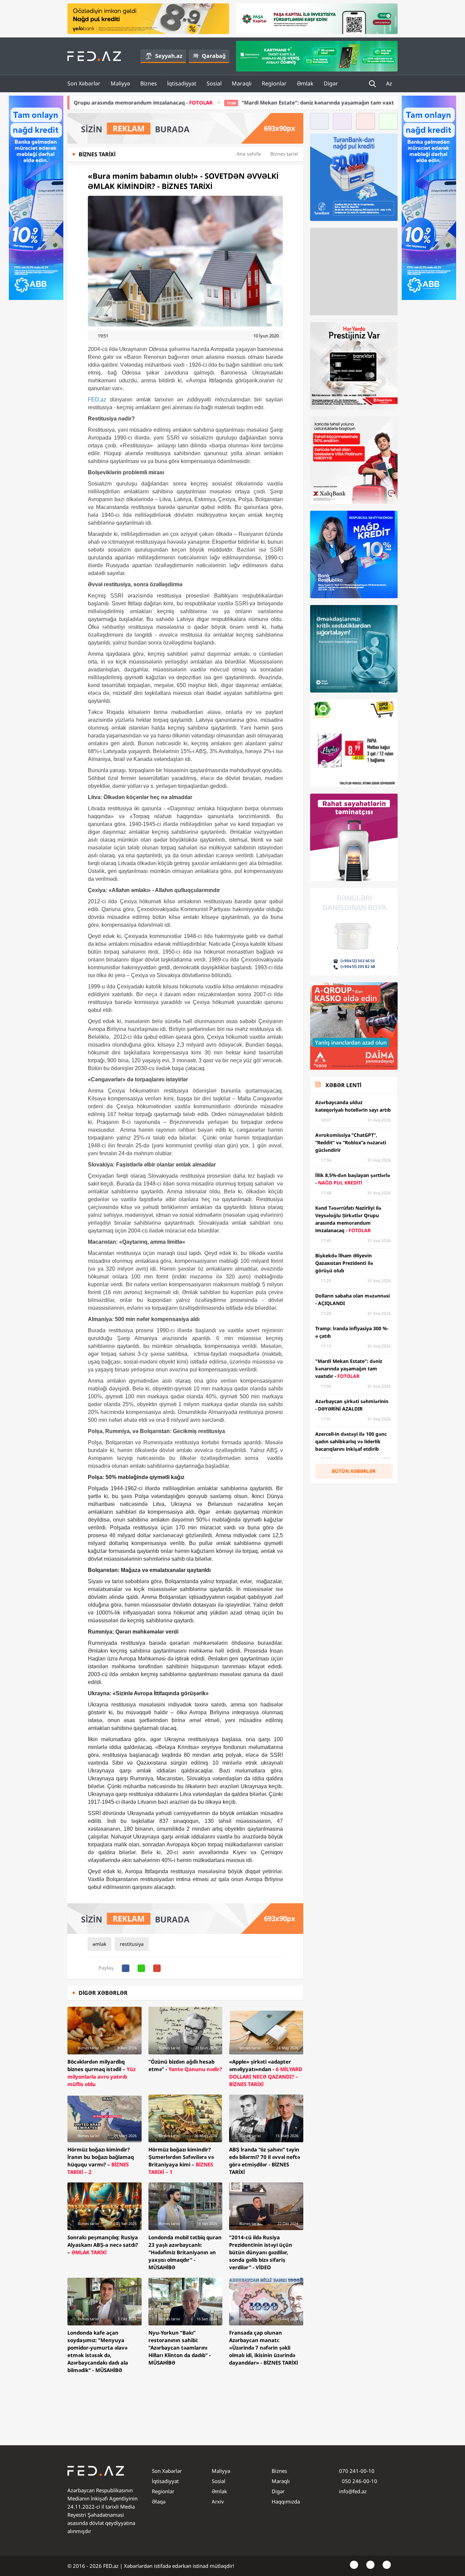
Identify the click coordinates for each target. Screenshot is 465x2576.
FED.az (97, 400)
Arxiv (218, 2501)
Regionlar (274, 83)
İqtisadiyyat (182, 83)
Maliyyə (120, 83)
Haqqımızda (286, 2501)
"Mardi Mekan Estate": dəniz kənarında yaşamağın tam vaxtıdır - (225, 102)
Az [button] (390, 83)
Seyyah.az (169, 56)
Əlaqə (159, 2501)
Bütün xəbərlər (354, 1471)
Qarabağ (214, 56)
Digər (331, 83)
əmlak (99, 1944)
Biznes (149, 83)
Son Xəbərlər (84, 83)
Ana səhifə (249, 154)
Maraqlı (242, 83)
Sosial (214, 83)
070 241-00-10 (357, 2471)
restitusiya (132, 1944)
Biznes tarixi (284, 154)
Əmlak (305, 83)
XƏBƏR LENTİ (343, 1085)
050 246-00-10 (359, 2481)
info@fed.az (353, 2491)
